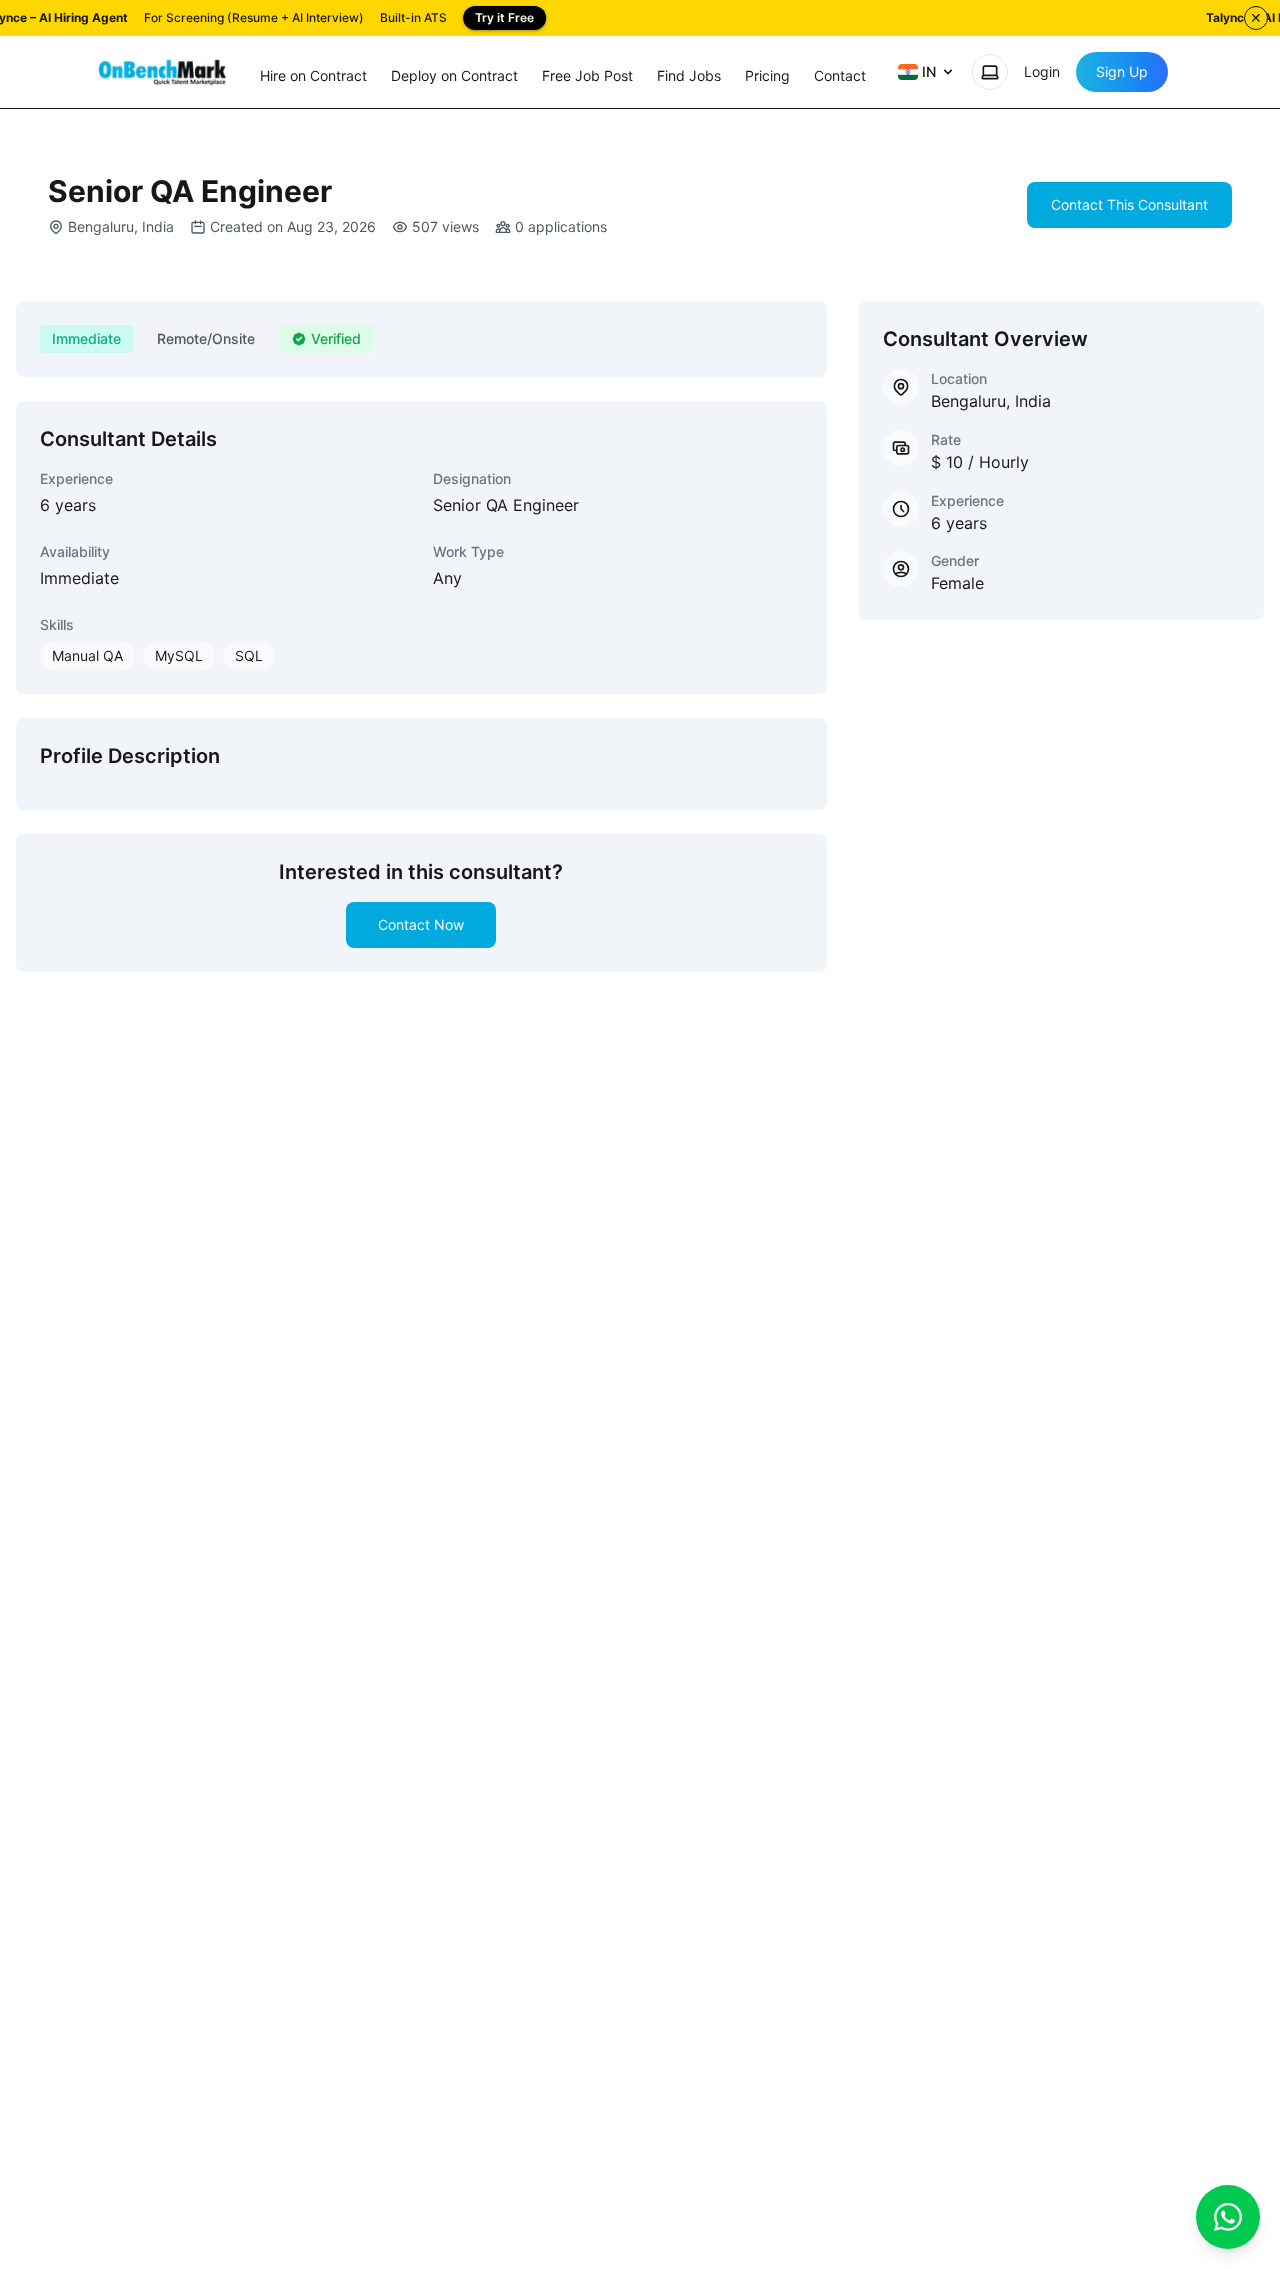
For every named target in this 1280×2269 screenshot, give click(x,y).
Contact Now (421, 924)
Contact (840, 75)
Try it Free (504, 17)
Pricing (767, 75)
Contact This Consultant (1129, 204)
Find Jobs (689, 75)
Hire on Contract (313, 75)
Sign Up (1122, 71)
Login (1042, 71)
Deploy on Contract (454, 75)
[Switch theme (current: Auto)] (990, 72)
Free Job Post (587, 75)
